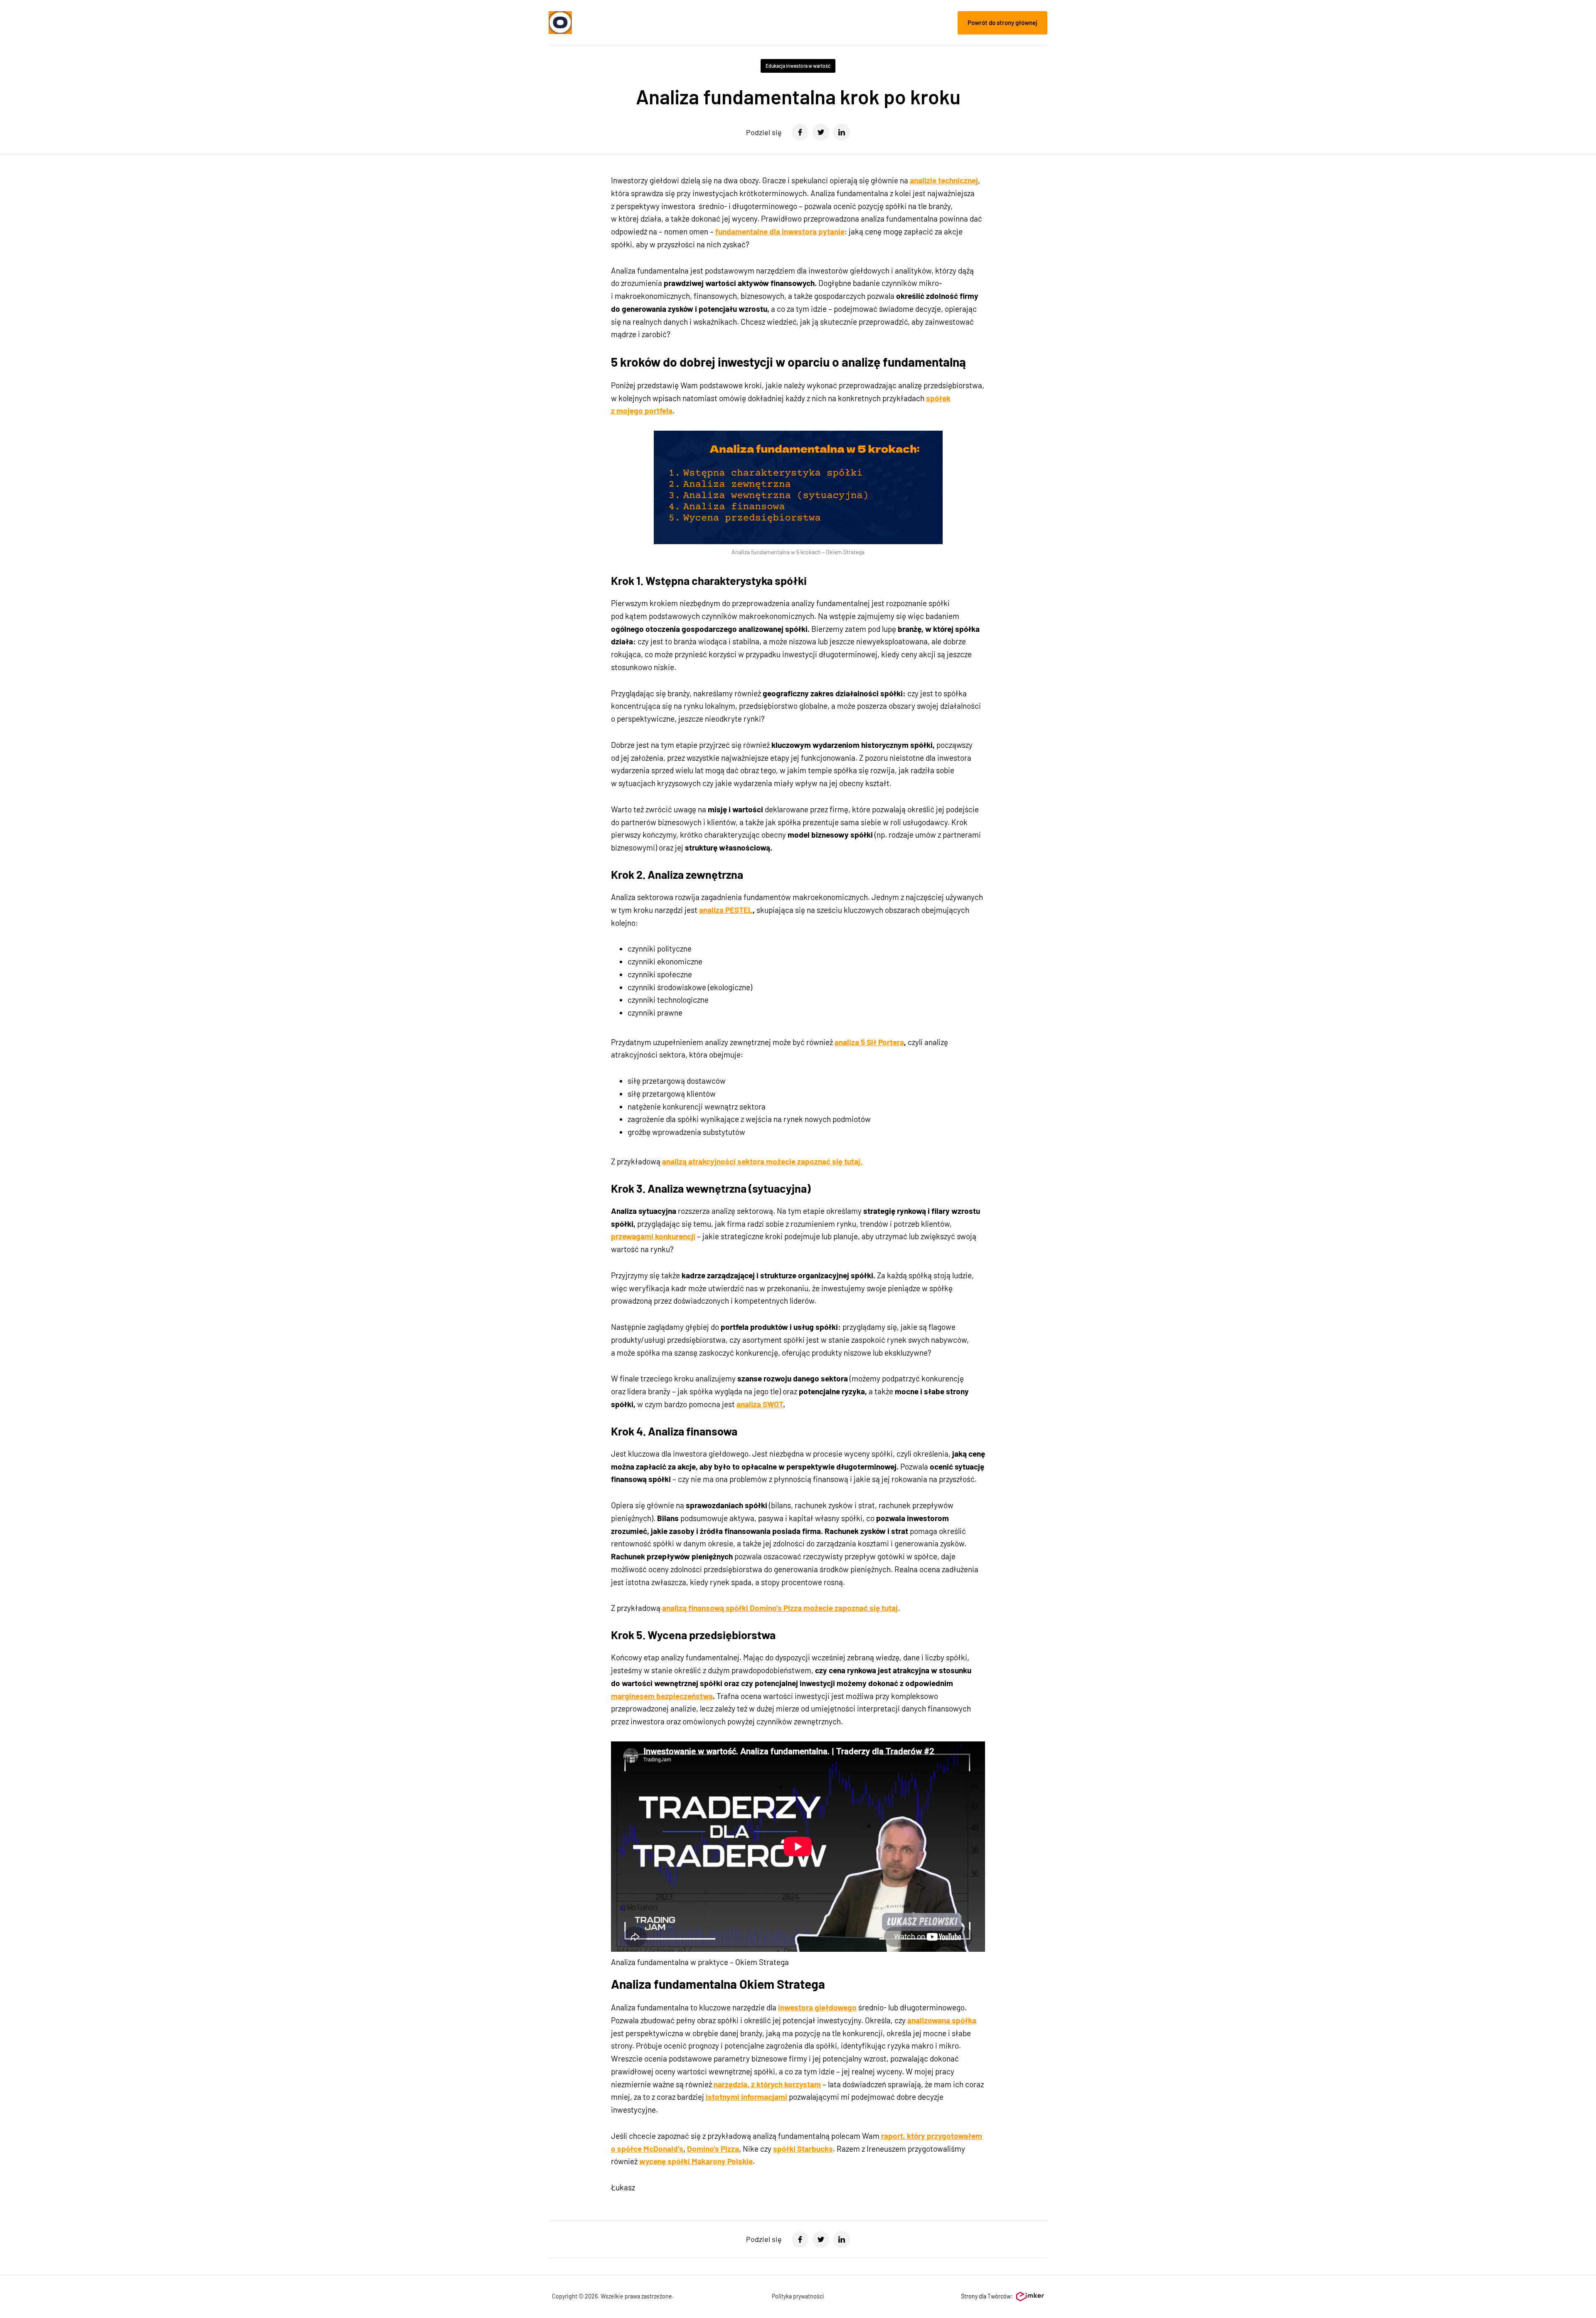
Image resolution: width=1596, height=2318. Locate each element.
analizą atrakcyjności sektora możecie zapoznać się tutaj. (762, 1161)
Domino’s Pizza (713, 2149)
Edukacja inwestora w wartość (798, 66)
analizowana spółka (942, 2020)
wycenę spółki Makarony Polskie (696, 2161)
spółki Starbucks (803, 2149)
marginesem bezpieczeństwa (662, 1696)
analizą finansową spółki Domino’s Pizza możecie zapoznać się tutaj (780, 1608)
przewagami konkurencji (653, 1236)
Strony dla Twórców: (987, 2296)
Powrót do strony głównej (1002, 22)
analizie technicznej (944, 180)
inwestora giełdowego (817, 2007)
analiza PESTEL (726, 910)
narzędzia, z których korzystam (767, 2084)
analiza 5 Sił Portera (869, 1042)
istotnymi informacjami (746, 2097)
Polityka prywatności (798, 2296)
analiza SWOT (760, 1404)
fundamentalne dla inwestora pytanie (780, 231)
